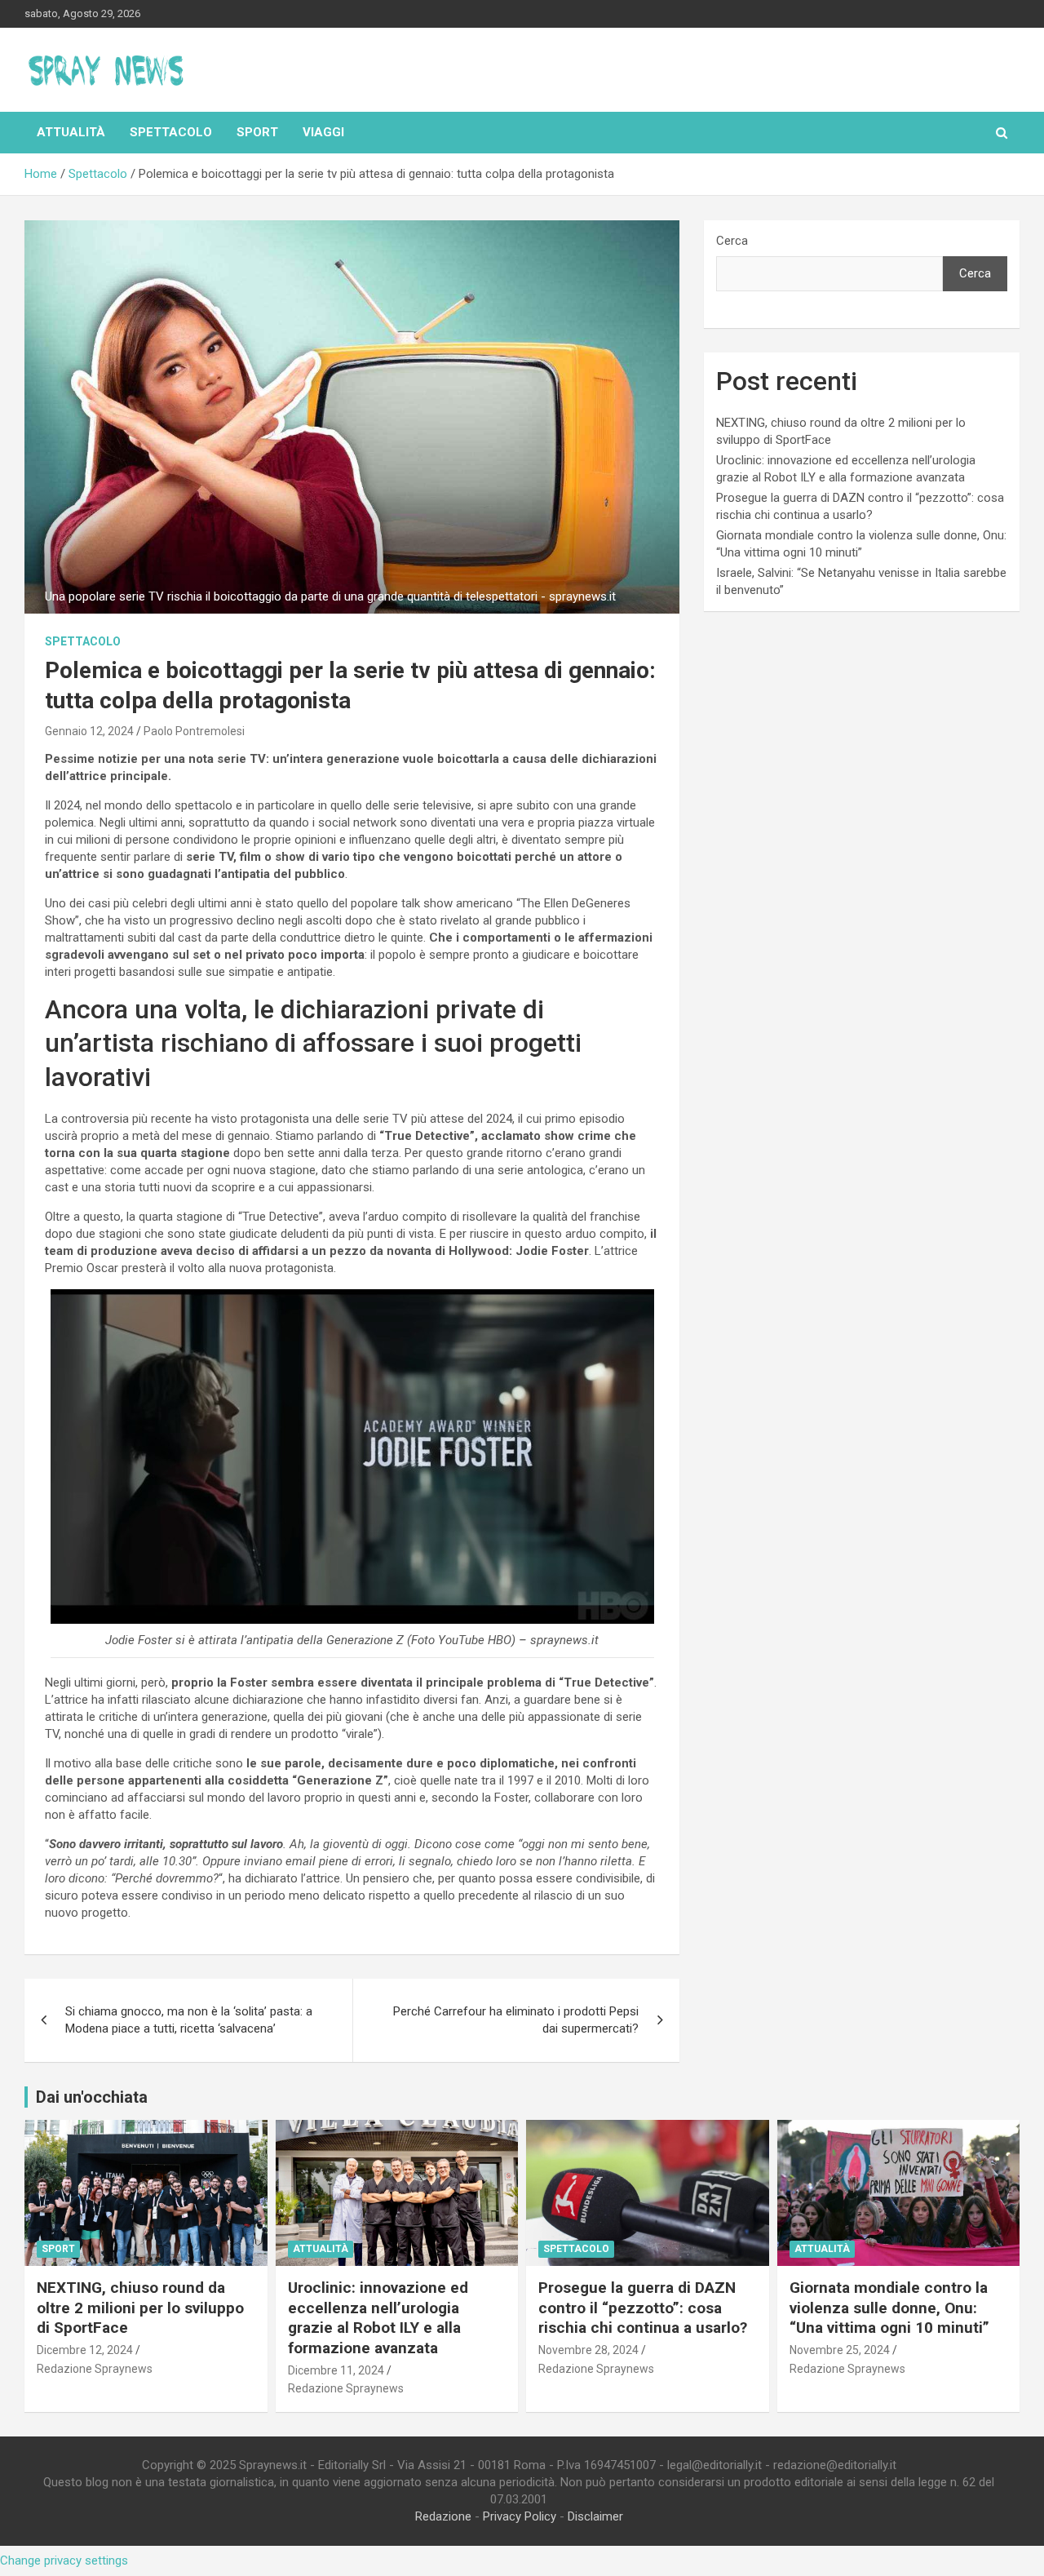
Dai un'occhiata (92, 2097)
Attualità (71, 132)
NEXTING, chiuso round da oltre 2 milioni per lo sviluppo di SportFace (140, 2308)
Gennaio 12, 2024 (89, 731)
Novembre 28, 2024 (588, 2350)
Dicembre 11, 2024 (336, 2370)
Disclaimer (595, 2516)
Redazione (443, 2516)
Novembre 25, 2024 (840, 2350)
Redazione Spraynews (95, 2369)
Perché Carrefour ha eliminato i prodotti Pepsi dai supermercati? (516, 2020)
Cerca (732, 241)
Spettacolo (171, 132)
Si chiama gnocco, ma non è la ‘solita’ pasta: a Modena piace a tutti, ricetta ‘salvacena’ (189, 2020)
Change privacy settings (64, 2560)
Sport (257, 132)
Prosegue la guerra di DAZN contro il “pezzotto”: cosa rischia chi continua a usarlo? (643, 2308)
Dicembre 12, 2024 (85, 2350)
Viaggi (323, 132)
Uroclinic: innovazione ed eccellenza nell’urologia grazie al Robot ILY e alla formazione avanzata (378, 2318)
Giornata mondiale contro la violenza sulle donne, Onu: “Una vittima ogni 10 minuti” (889, 2308)
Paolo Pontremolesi (194, 731)
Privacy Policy (520, 2516)
